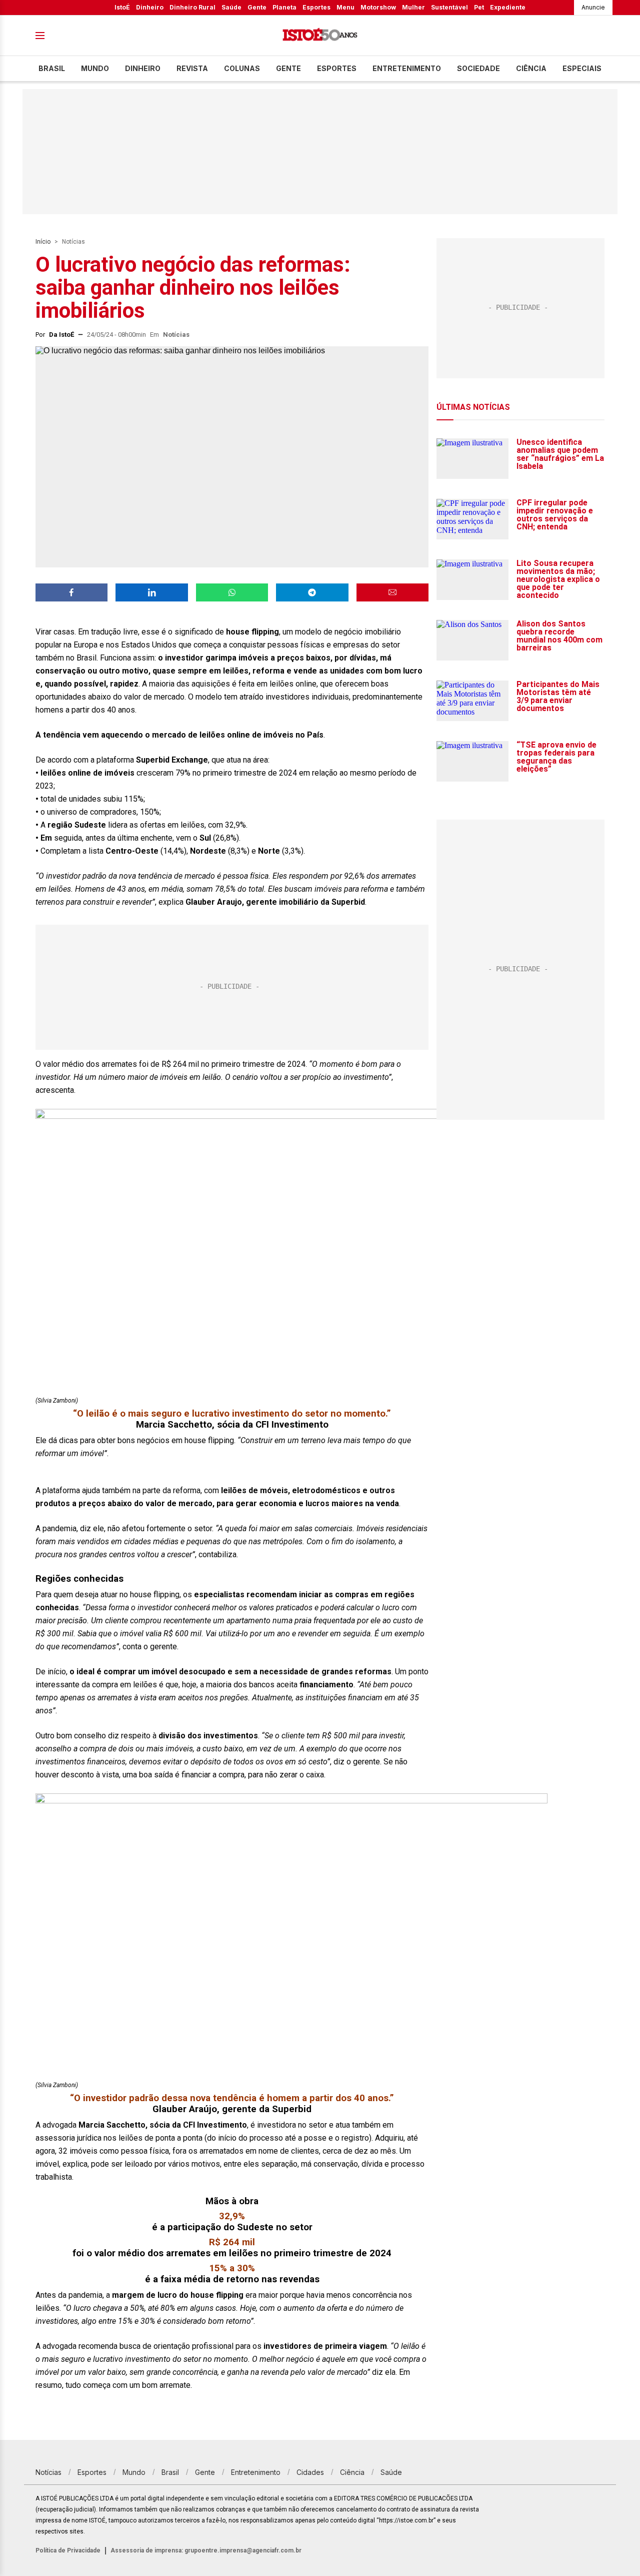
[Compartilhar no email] (392, 592)
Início (43, 242)
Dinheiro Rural (192, 7)
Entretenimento (407, 68)
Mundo (95, 68)
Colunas (242, 68)
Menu (345, 7)
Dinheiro (150, 7)
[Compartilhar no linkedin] (151, 592)
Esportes (316, 7)
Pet (479, 7)
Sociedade (478, 68)
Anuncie (593, 7)
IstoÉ (122, 7)
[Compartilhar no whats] (232, 592)
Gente (257, 7)
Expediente (508, 7)
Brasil (52, 68)
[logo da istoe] (320, 36)
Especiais (582, 68)
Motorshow (378, 7)
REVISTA (192, 68)
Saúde (231, 7)
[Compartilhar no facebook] (71, 592)
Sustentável (449, 7)
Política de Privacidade (68, 2550)
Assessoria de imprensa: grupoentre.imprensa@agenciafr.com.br (206, 2550)
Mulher (413, 7)
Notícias (73, 242)
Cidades (310, 2472)
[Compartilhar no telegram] (312, 592)
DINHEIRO (143, 68)
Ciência (531, 68)
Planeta (284, 7)
